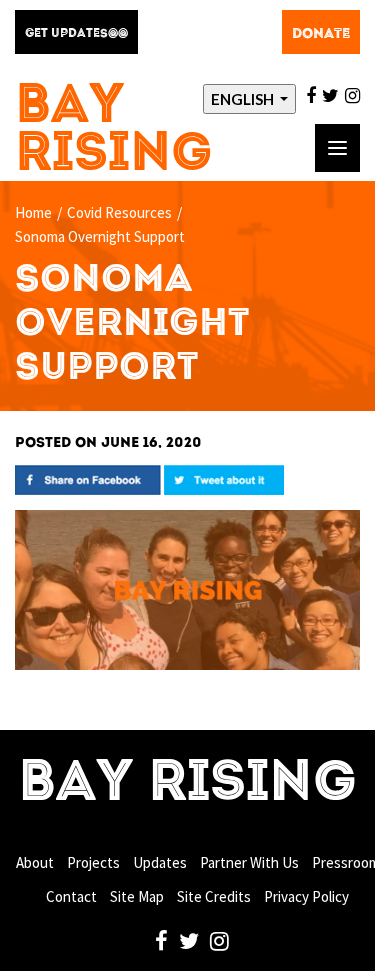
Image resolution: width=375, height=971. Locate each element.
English (244, 99)
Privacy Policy (306, 896)
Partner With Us (249, 862)
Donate (321, 34)
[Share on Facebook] (88, 478)
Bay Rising (114, 131)
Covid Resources (119, 212)
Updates (160, 862)
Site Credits (214, 896)
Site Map (137, 896)
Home (33, 212)
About (35, 862)
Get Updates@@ (76, 34)
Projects (93, 862)
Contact (71, 896)
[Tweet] (224, 478)
